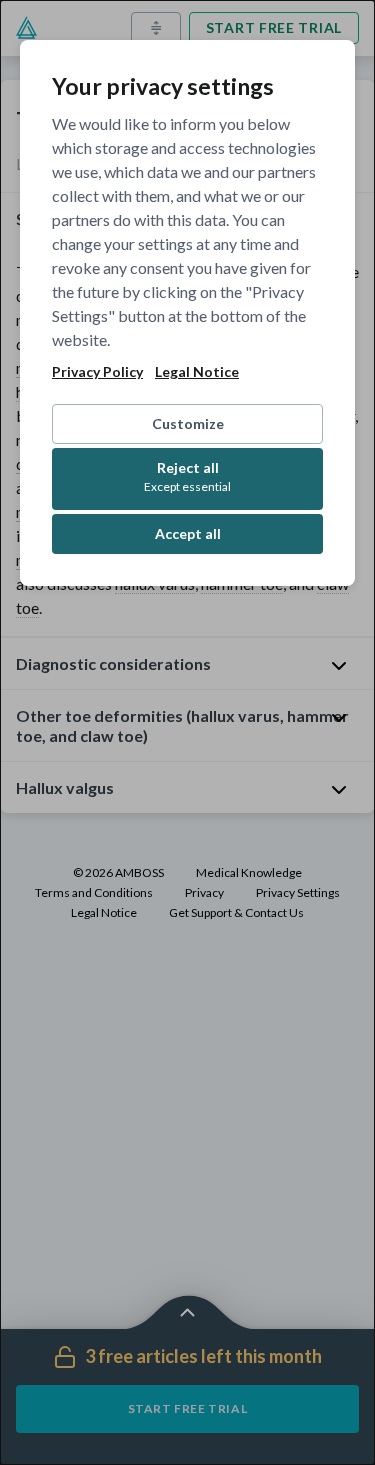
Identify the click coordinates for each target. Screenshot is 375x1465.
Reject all (187, 476)
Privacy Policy (97, 372)
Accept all (188, 533)
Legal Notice (197, 372)
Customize (188, 423)
